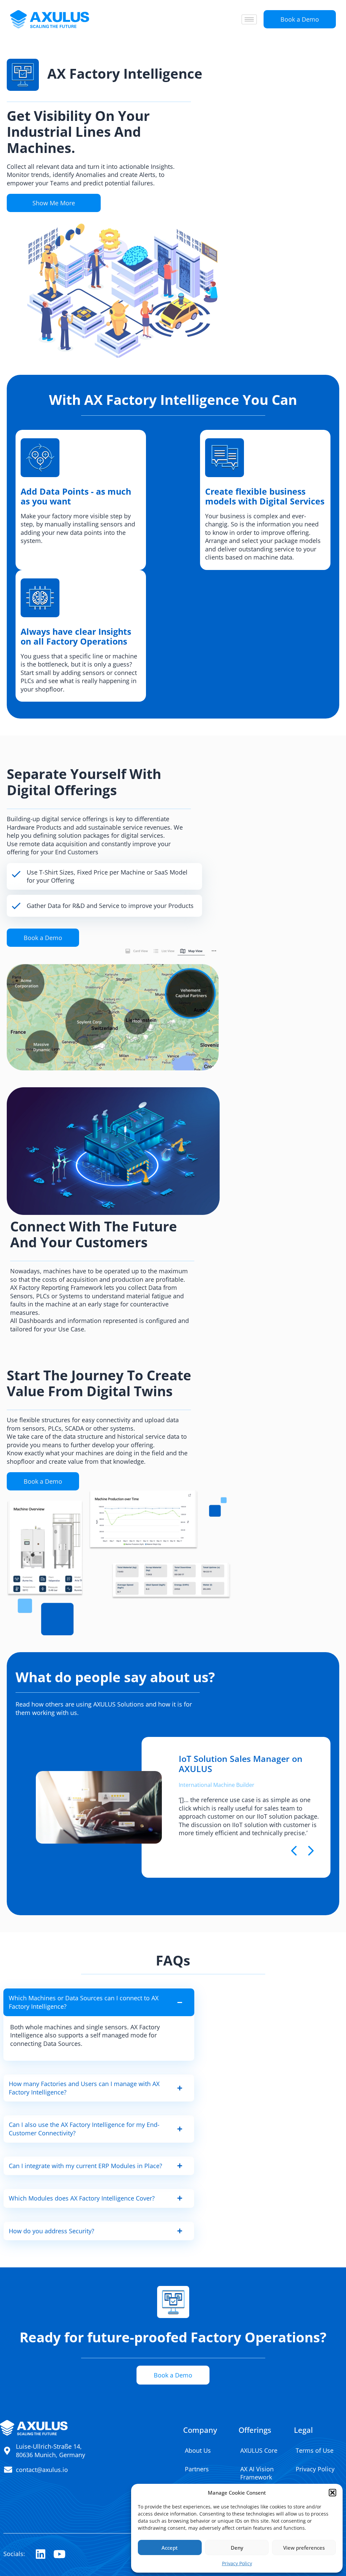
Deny (237, 2548)
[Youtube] (59, 2554)
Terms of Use (315, 2450)
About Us (198, 2450)
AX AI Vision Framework (257, 2473)
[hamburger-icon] (249, 19)
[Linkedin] (40, 2554)
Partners (197, 2469)
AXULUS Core (259, 2450)
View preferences (304, 2548)
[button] (332, 2493)
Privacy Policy (237, 2563)
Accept (170, 2548)
